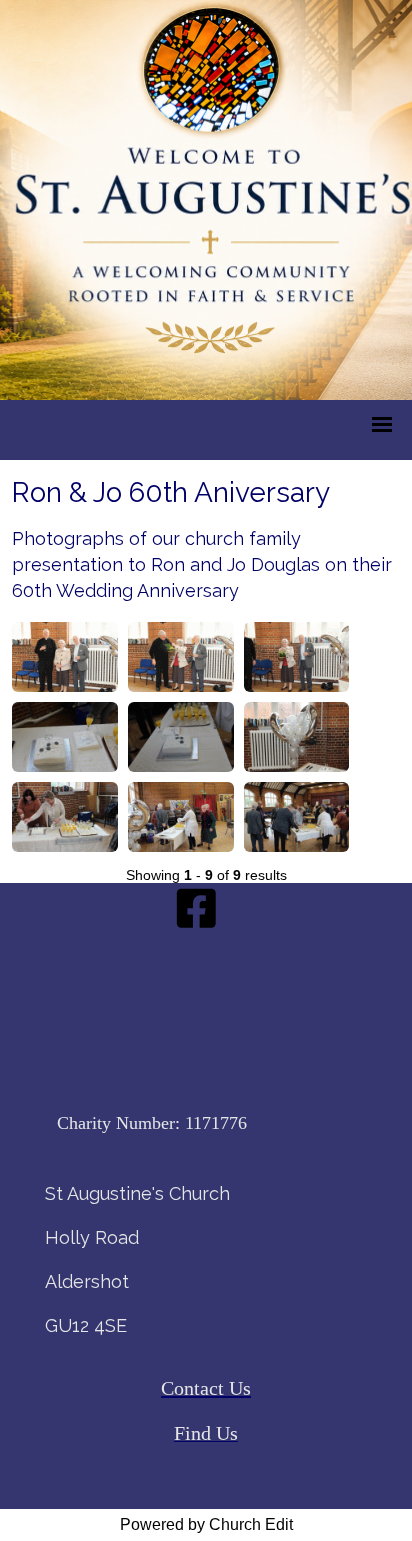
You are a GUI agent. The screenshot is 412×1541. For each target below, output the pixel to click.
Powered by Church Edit (206, 1524)
